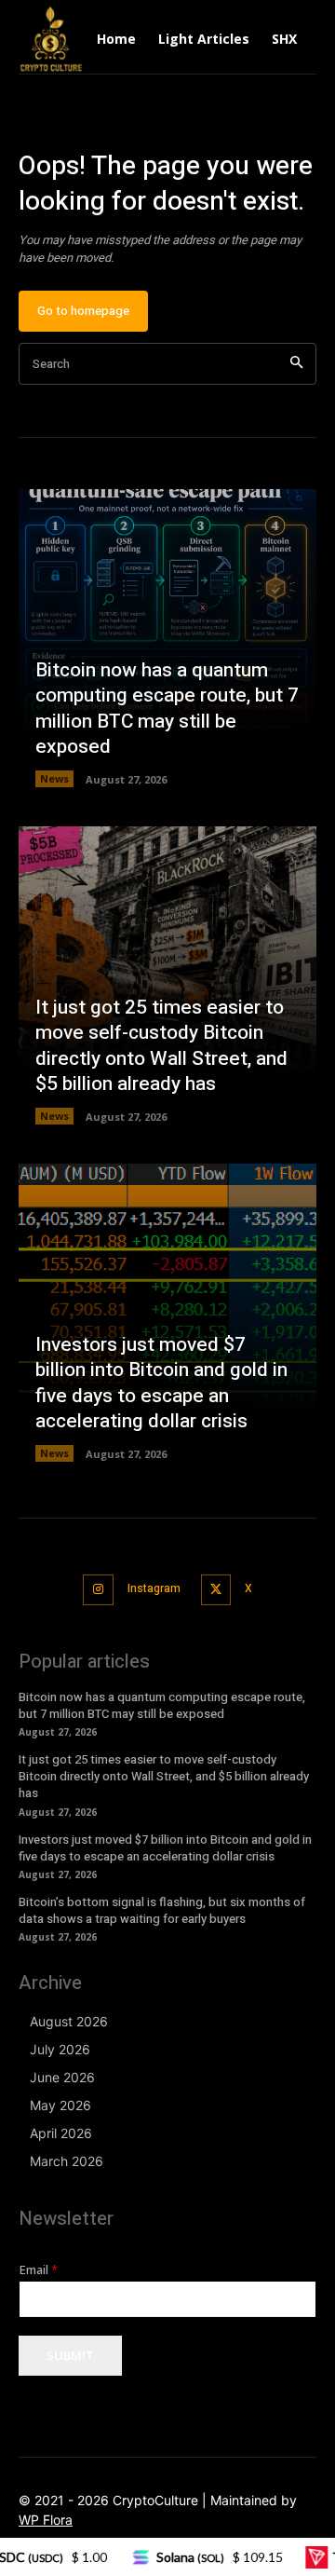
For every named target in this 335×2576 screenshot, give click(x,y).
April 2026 (61, 2133)
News (54, 778)
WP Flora (46, 2520)
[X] (216, 1590)
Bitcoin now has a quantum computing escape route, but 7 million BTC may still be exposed (167, 709)
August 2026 (69, 2021)
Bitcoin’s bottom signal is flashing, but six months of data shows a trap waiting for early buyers (162, 1910)
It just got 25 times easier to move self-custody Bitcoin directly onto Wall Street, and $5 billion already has (161, 1046)
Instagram (154, 1588)
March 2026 (67, 2161)
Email (39, 2270)
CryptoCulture (155, 2500)
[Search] (296, 364)
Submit (70, 2355)
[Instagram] (98, 1590)
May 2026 (60, 2105)
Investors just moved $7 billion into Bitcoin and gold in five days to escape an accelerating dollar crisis (161, 1383)
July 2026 (60, 2049)
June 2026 (62, 2077)
